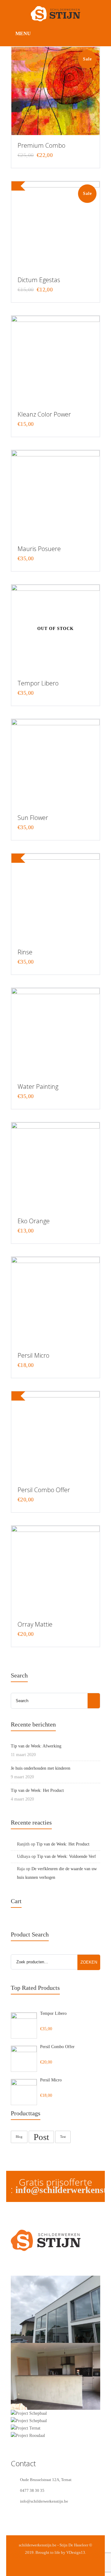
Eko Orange (34, 1221)
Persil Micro (33, 1355)
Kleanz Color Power (44, 414)
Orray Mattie (35, 1624)
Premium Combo (41, 145)
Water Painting (38, 1086)
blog (19, 2137)
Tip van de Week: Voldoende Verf (66, 1856)
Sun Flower (33, 818)
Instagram (28, 2265)
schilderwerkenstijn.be (38, 2545)
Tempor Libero (38, 683)
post (41, 2137)
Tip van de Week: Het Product (37, 1790)
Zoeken (89, 1962)
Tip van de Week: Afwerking (36, 1746)
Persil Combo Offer (44, 1490)
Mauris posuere (39, 549)
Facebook (15, 2265)
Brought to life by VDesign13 (60, 2552)
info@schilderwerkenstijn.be (44, 2501)
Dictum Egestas (39, 280)
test (63, 2137)
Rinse (25, 952)
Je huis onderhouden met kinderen (41, 1768)
